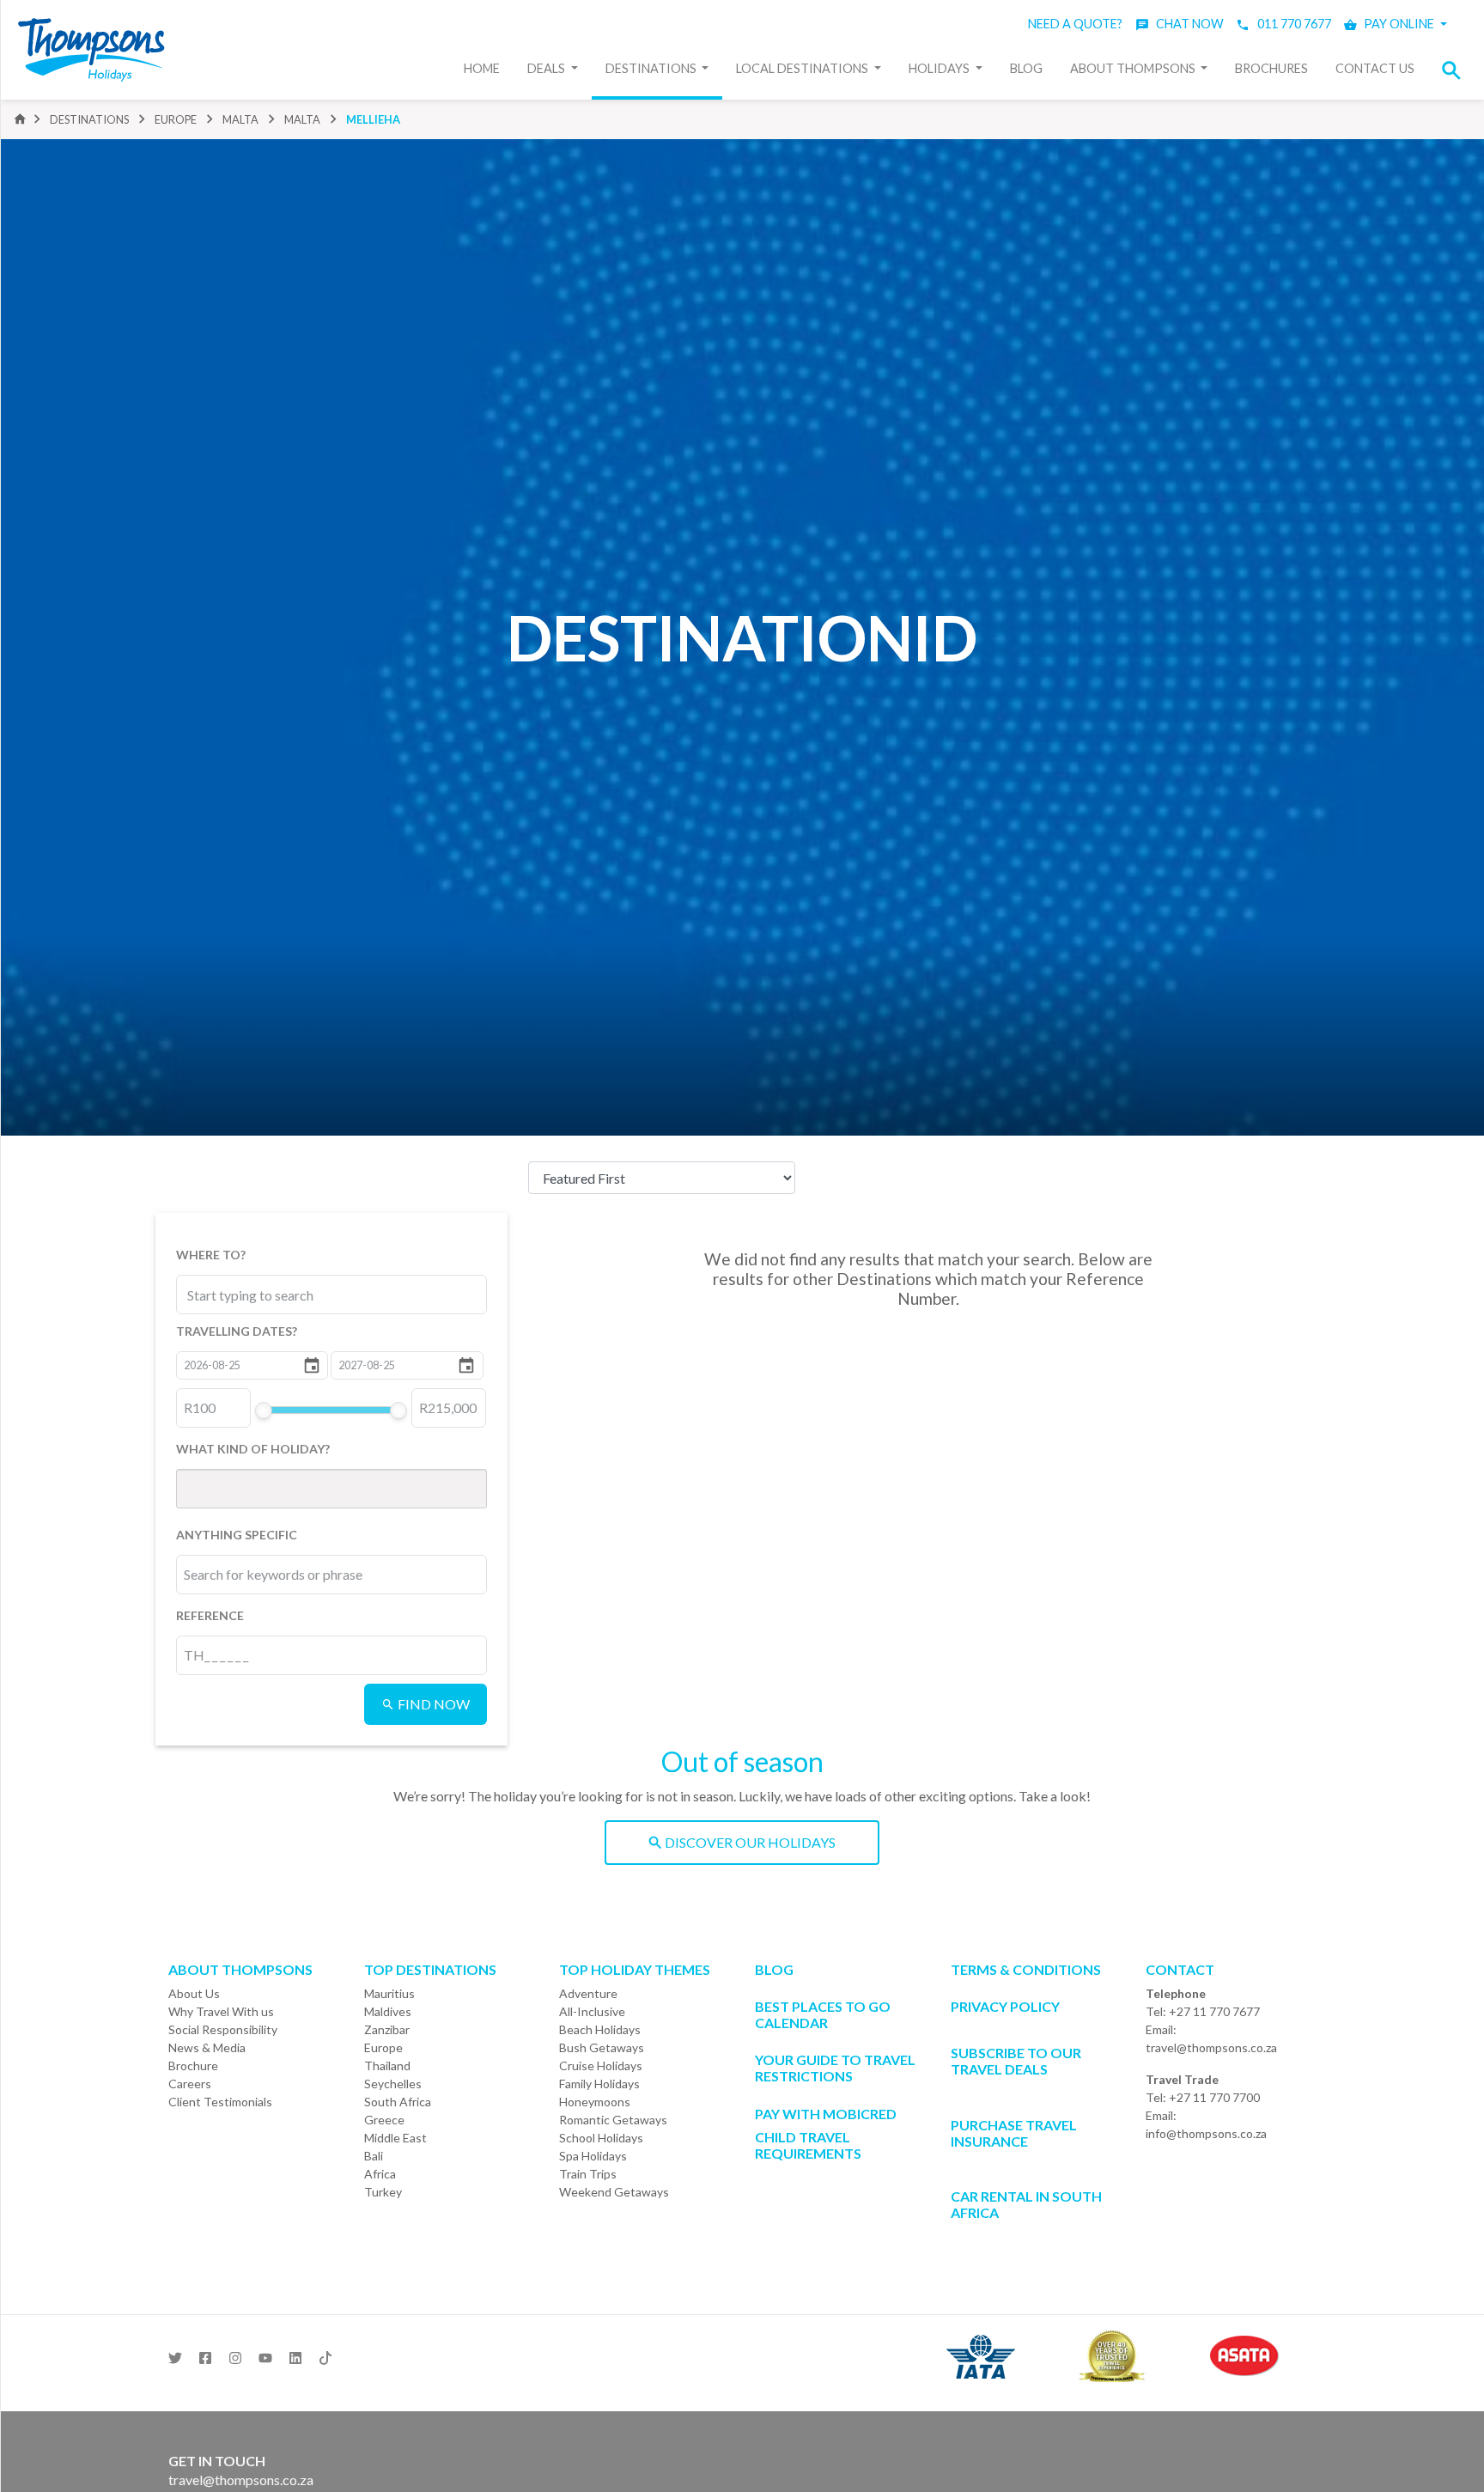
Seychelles (393, 2084)
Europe (383, 2047)
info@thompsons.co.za (1206, 2133)
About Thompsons (1134, 68)
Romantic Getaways (613, 2120)
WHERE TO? (211, 1255)
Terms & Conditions (1026, 1969)
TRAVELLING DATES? (237, 1331)
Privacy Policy (1005, 2006)
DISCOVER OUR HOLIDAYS (749, 1842)
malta (240, 119)
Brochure (193, 2065)
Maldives (388, 2011)
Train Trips (588, 2174)
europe (176, 119)
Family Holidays (599, 2084)
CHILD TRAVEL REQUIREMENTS (808, 2145)
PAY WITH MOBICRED (826, 2114)
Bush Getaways (602, 2047)
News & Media (207, 2047)
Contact (1180, 1969)
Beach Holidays (600, 2029)
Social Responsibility (223, 2029)
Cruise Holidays (601, 2065)
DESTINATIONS (89, 119)
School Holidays (601, 2138)
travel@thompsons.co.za (1211, 2047)
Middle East (395, 2138)
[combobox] (264, 1295)
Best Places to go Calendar (823, 2014)
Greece (384, 2120)
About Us (194, 1993)
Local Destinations (803, 68)
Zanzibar (387, 2029)
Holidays (940, 68)
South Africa (398, 2102)
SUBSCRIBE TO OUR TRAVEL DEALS (1016, 2061)
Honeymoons (595, 2102)
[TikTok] (325, 2353)
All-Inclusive (592, 2011)
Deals (547, 68)
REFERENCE (210, 1615)
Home (482, 68)
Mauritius (389, 1993)
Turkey (383, 2192)
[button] (1457, 70)
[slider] (263, 1411)
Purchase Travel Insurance (1014, 2133)
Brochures (1271, 68)
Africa (380, 2174)
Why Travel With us (221, 2011)
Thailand (387, 2065)
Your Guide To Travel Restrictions (835, 2068)
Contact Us (1375, 68)
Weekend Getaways (614, 2192)
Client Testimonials (220, 2102)
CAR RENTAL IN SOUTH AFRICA (1026, 2204)
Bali (374, 2156)
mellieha (373, 119)
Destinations (652, 68)
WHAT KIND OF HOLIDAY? (253, 1449)
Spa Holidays (593, 2156)
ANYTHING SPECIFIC (237, 1535)
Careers (190, 2084)
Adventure (588, 1993)
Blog (1026, 68)
